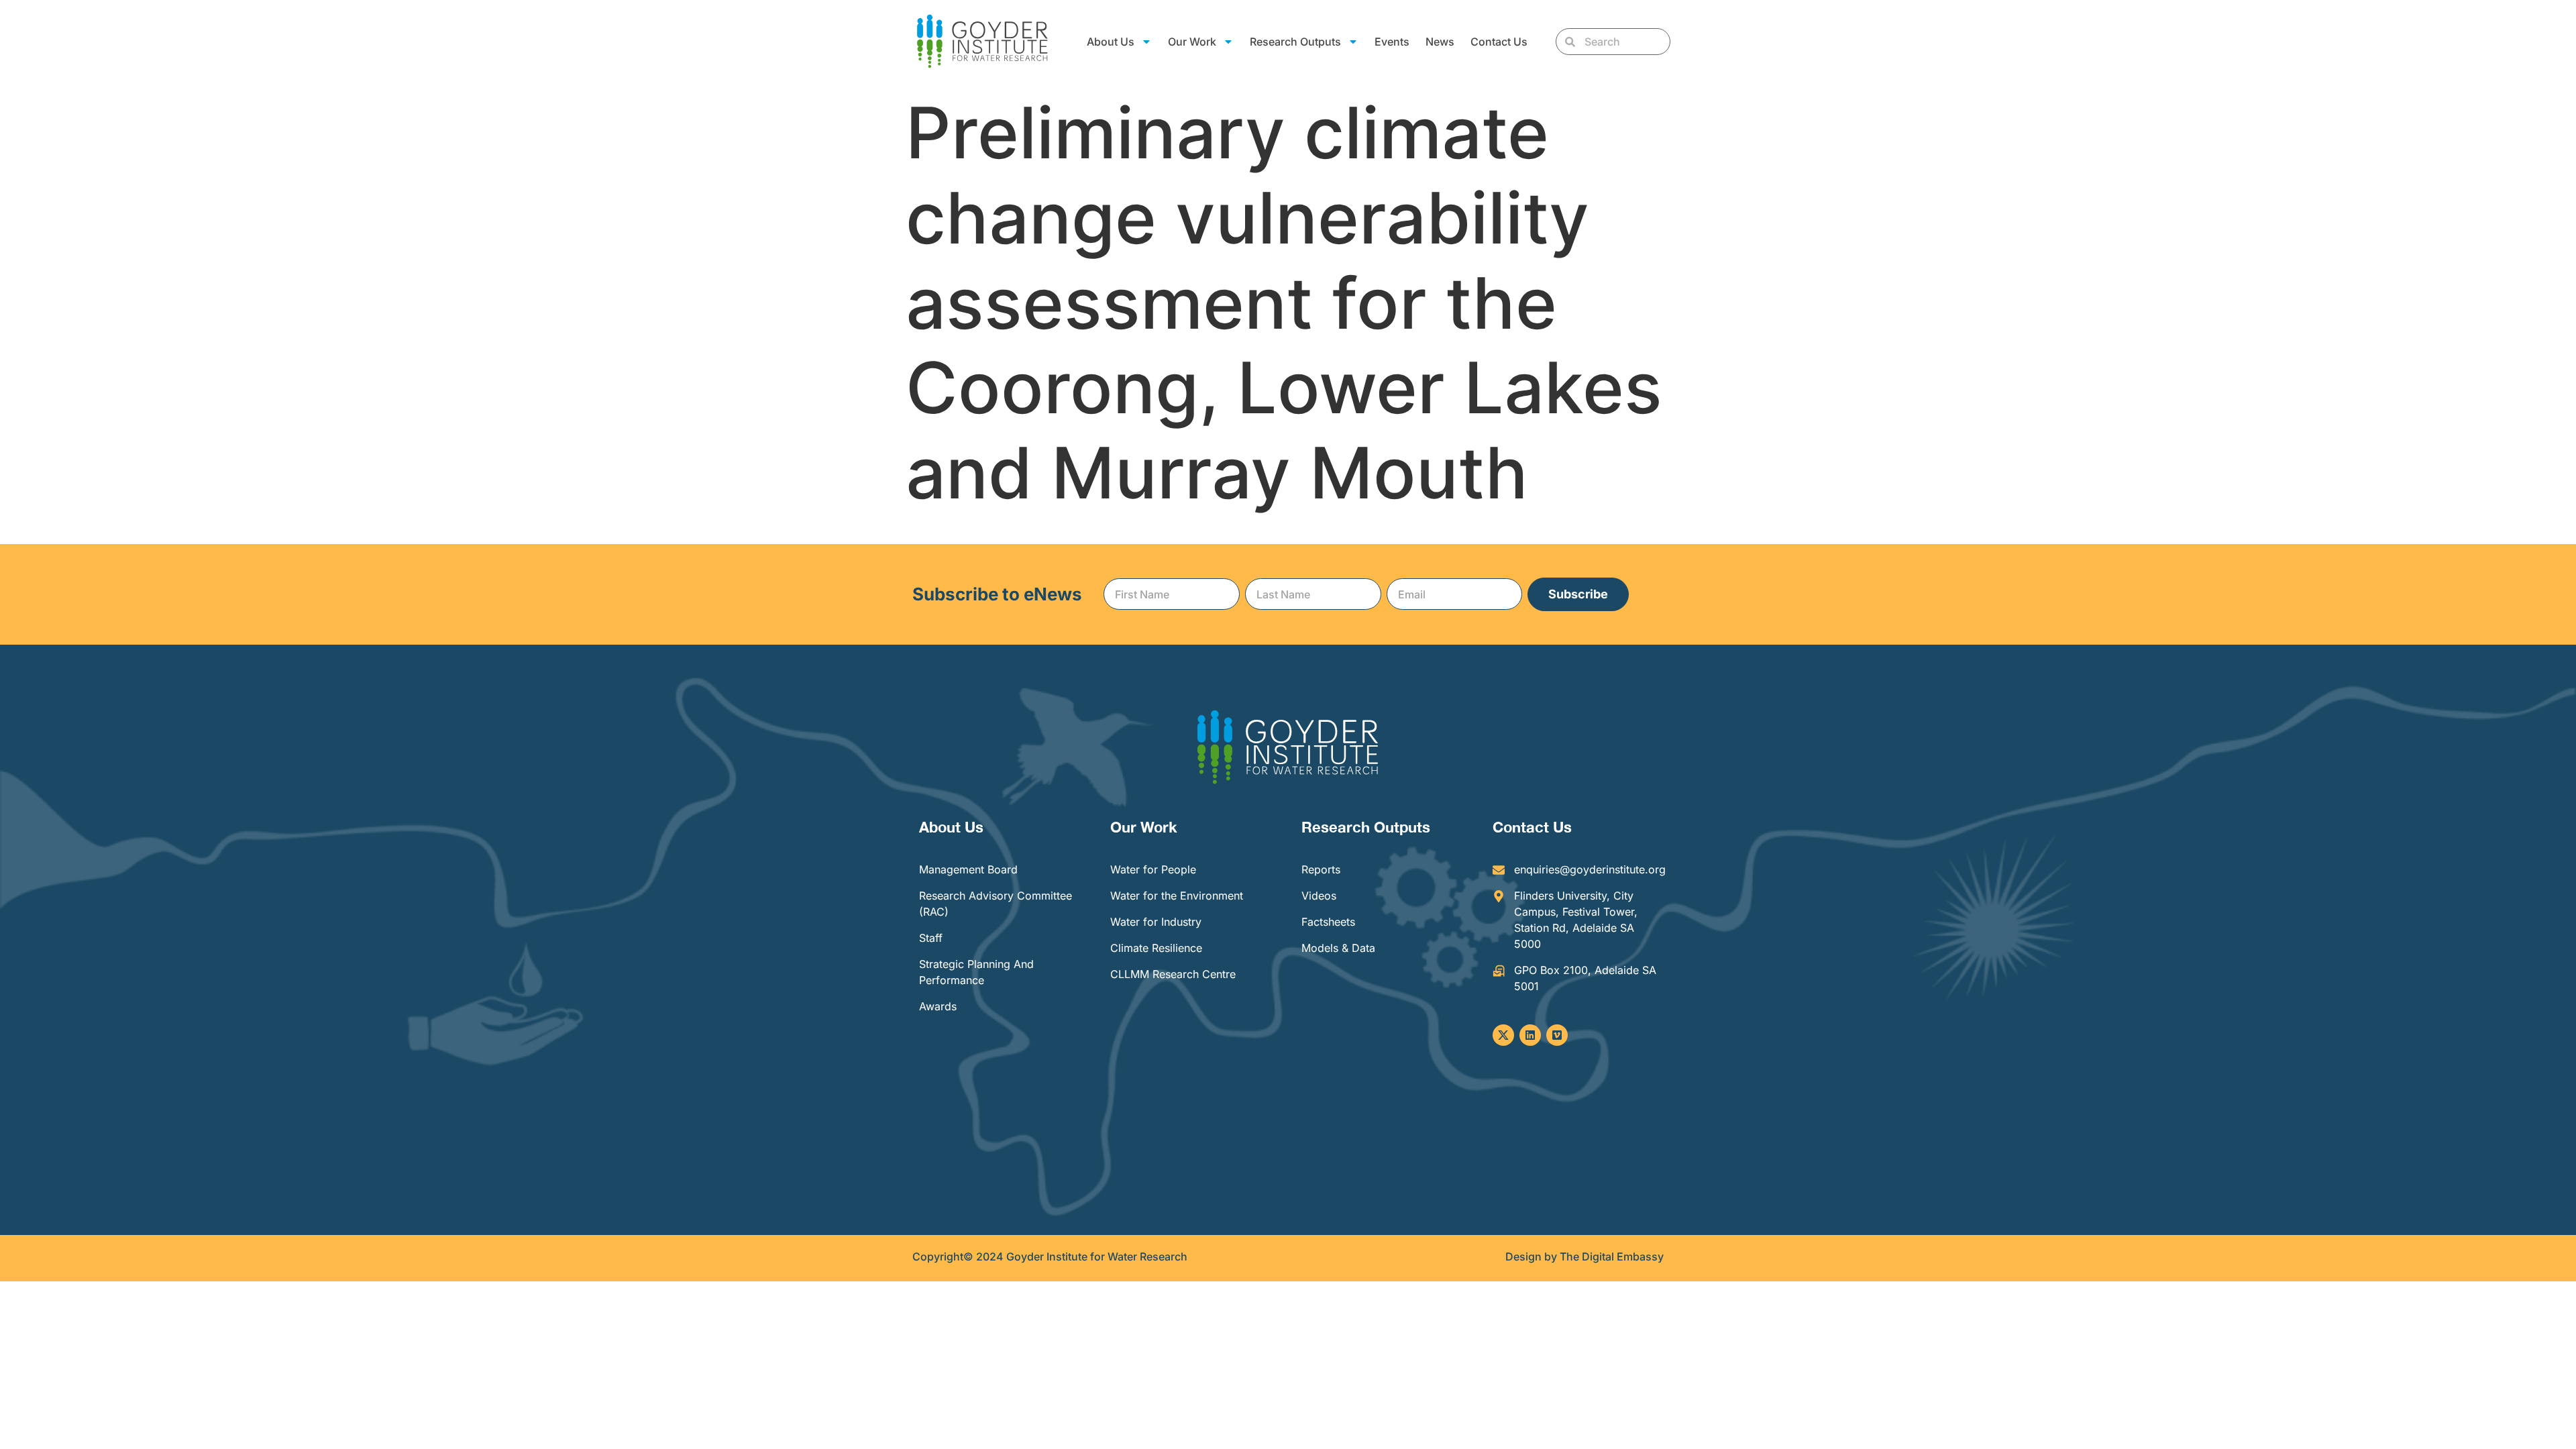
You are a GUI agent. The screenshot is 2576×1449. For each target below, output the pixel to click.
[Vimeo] (1557, 1035)
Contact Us (1499, 42)
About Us (951, 827)
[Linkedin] (1530, 1035)
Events (1392, 42)
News (1440, 42)
